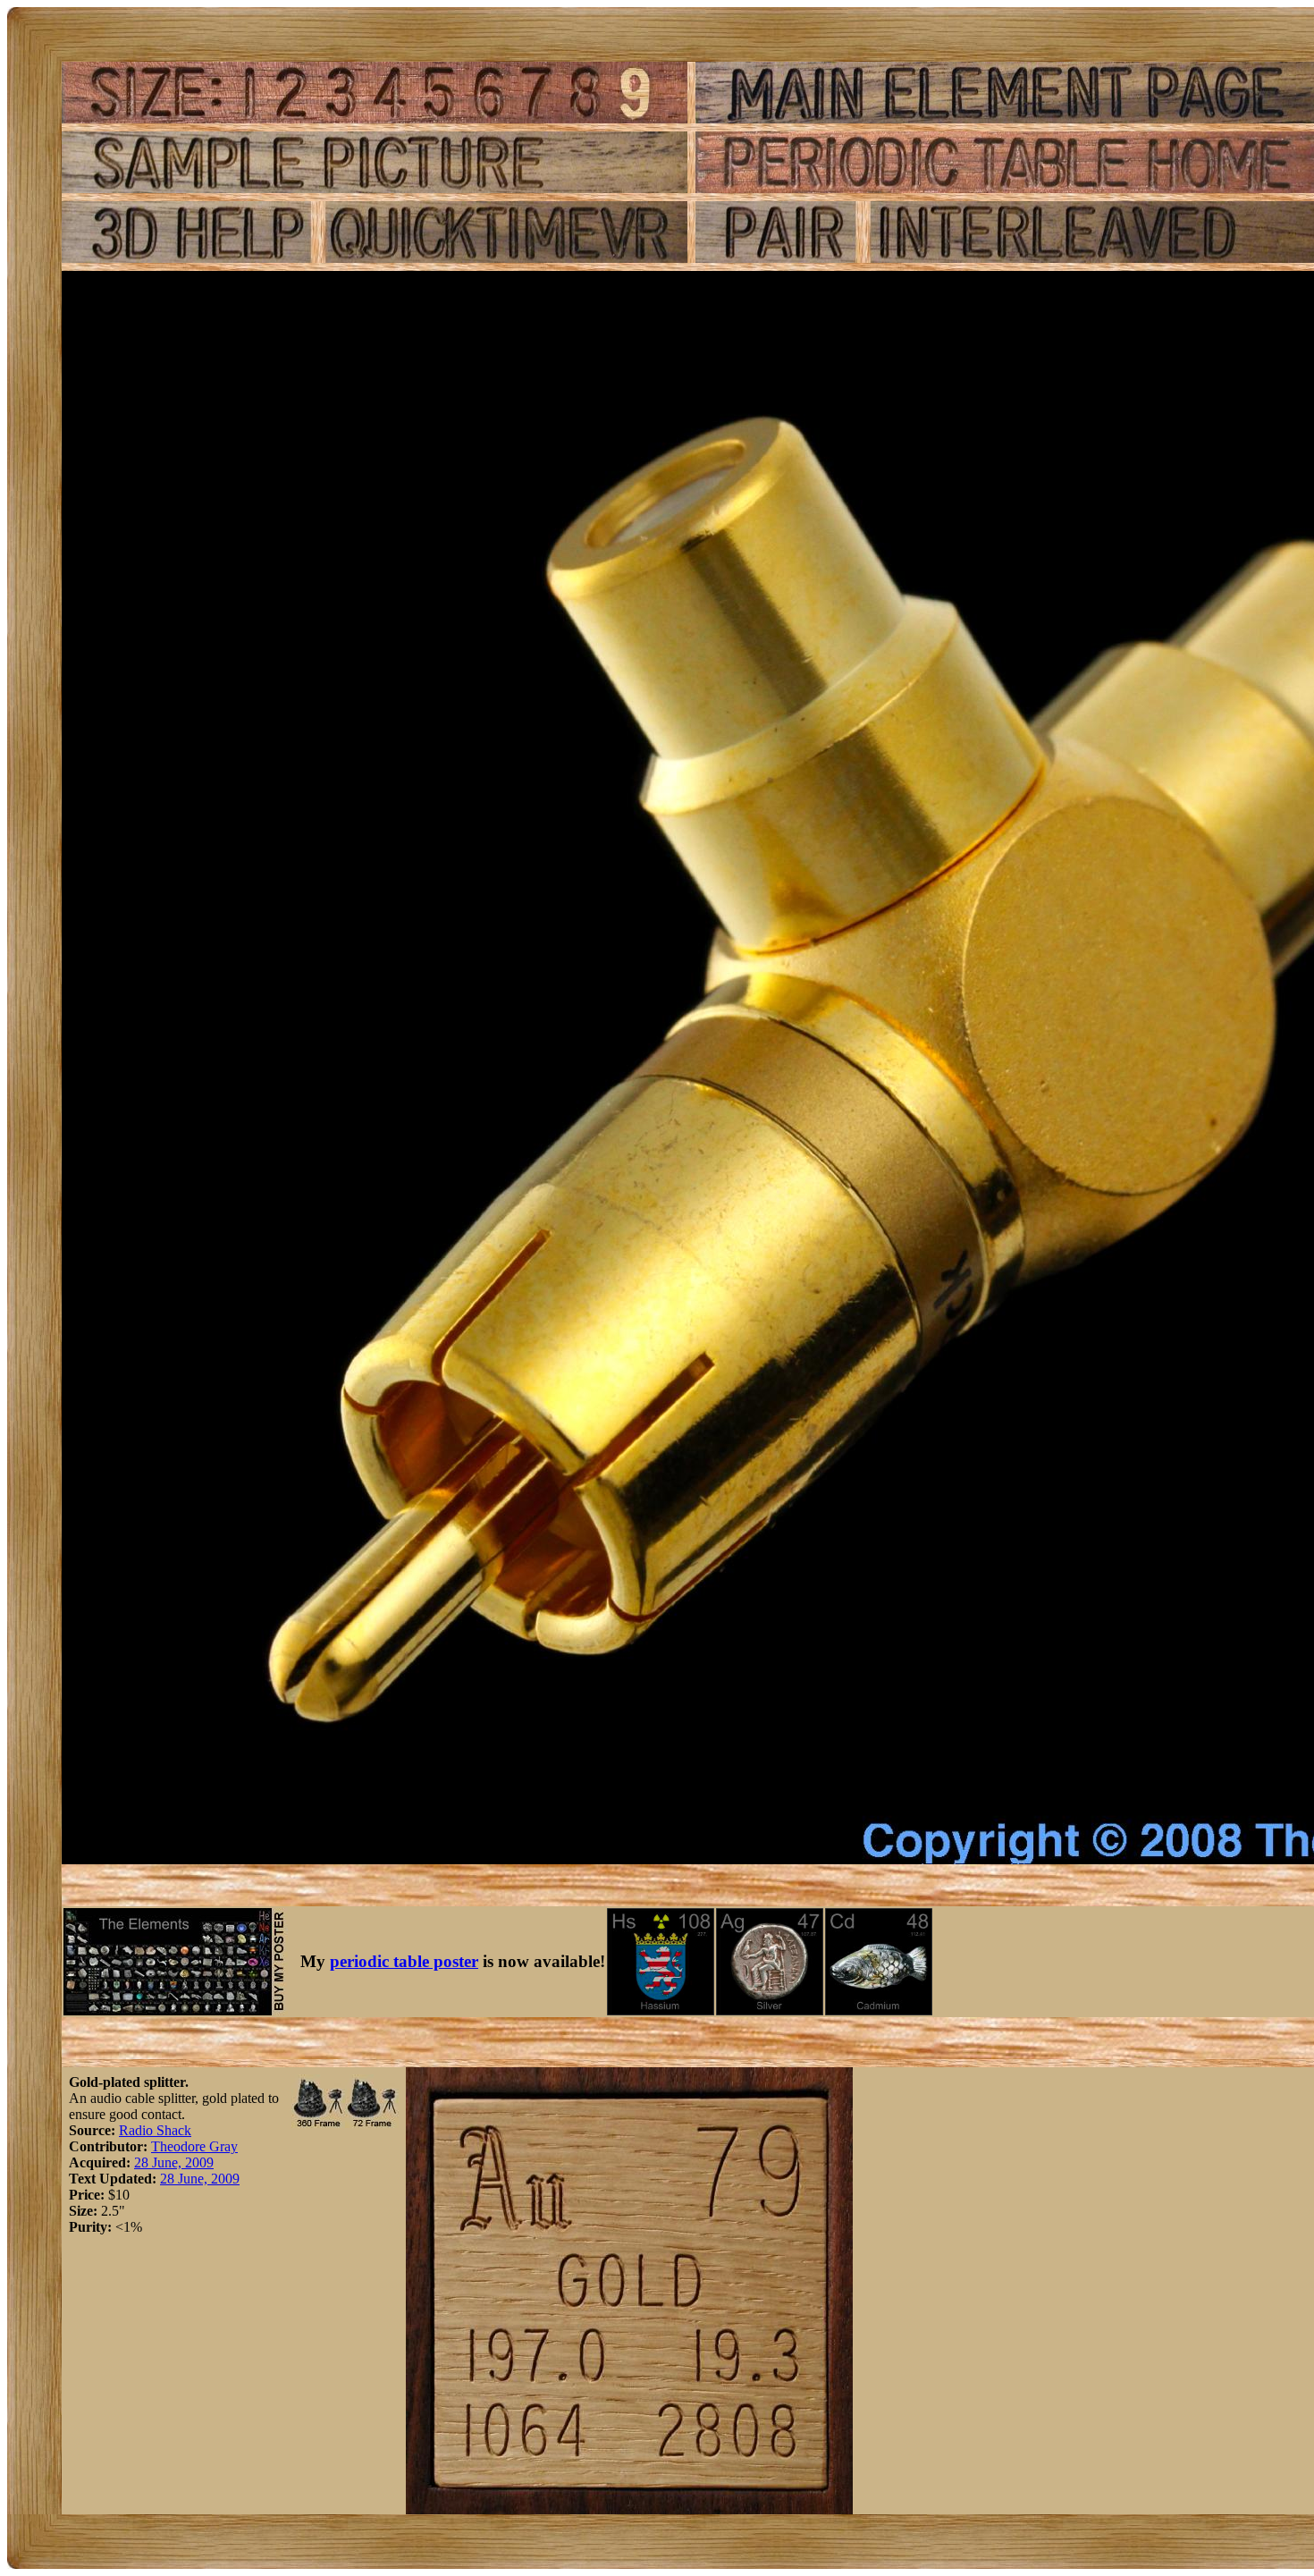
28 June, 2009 (174, 2162)
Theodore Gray (194, 2146)
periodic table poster (404, 1961)
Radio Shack (155, 2130)
